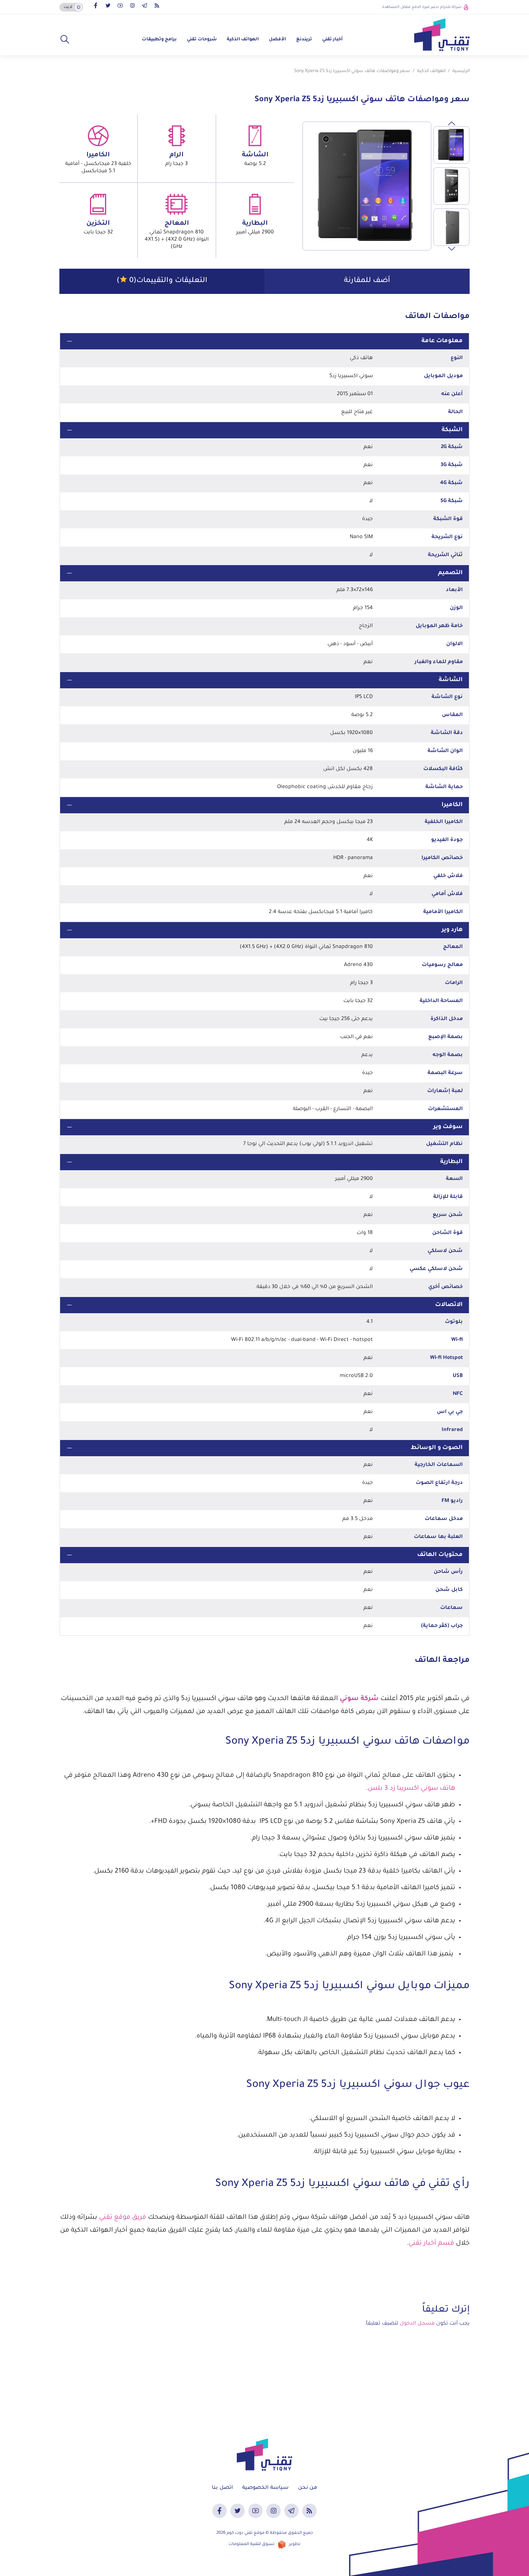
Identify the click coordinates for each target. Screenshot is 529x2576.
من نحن (308, 2488)
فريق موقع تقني (123, 2218)
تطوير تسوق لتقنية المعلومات (264, 2544)
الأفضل (277, 40)
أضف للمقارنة (367, 281)
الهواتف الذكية (243, 40)
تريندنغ (304, 40)
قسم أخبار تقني (431, 2244)
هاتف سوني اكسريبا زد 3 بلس (412, 1789)
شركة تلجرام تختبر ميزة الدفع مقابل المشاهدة (422, 7)
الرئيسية (461, 71)
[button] (65, 40)
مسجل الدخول (417, 2324)
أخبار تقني (332, 40)
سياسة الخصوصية (265, 2488)
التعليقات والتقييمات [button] (162, 281)
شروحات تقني (202, 40)
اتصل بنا (222, 2488)
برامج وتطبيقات (159, 40)
